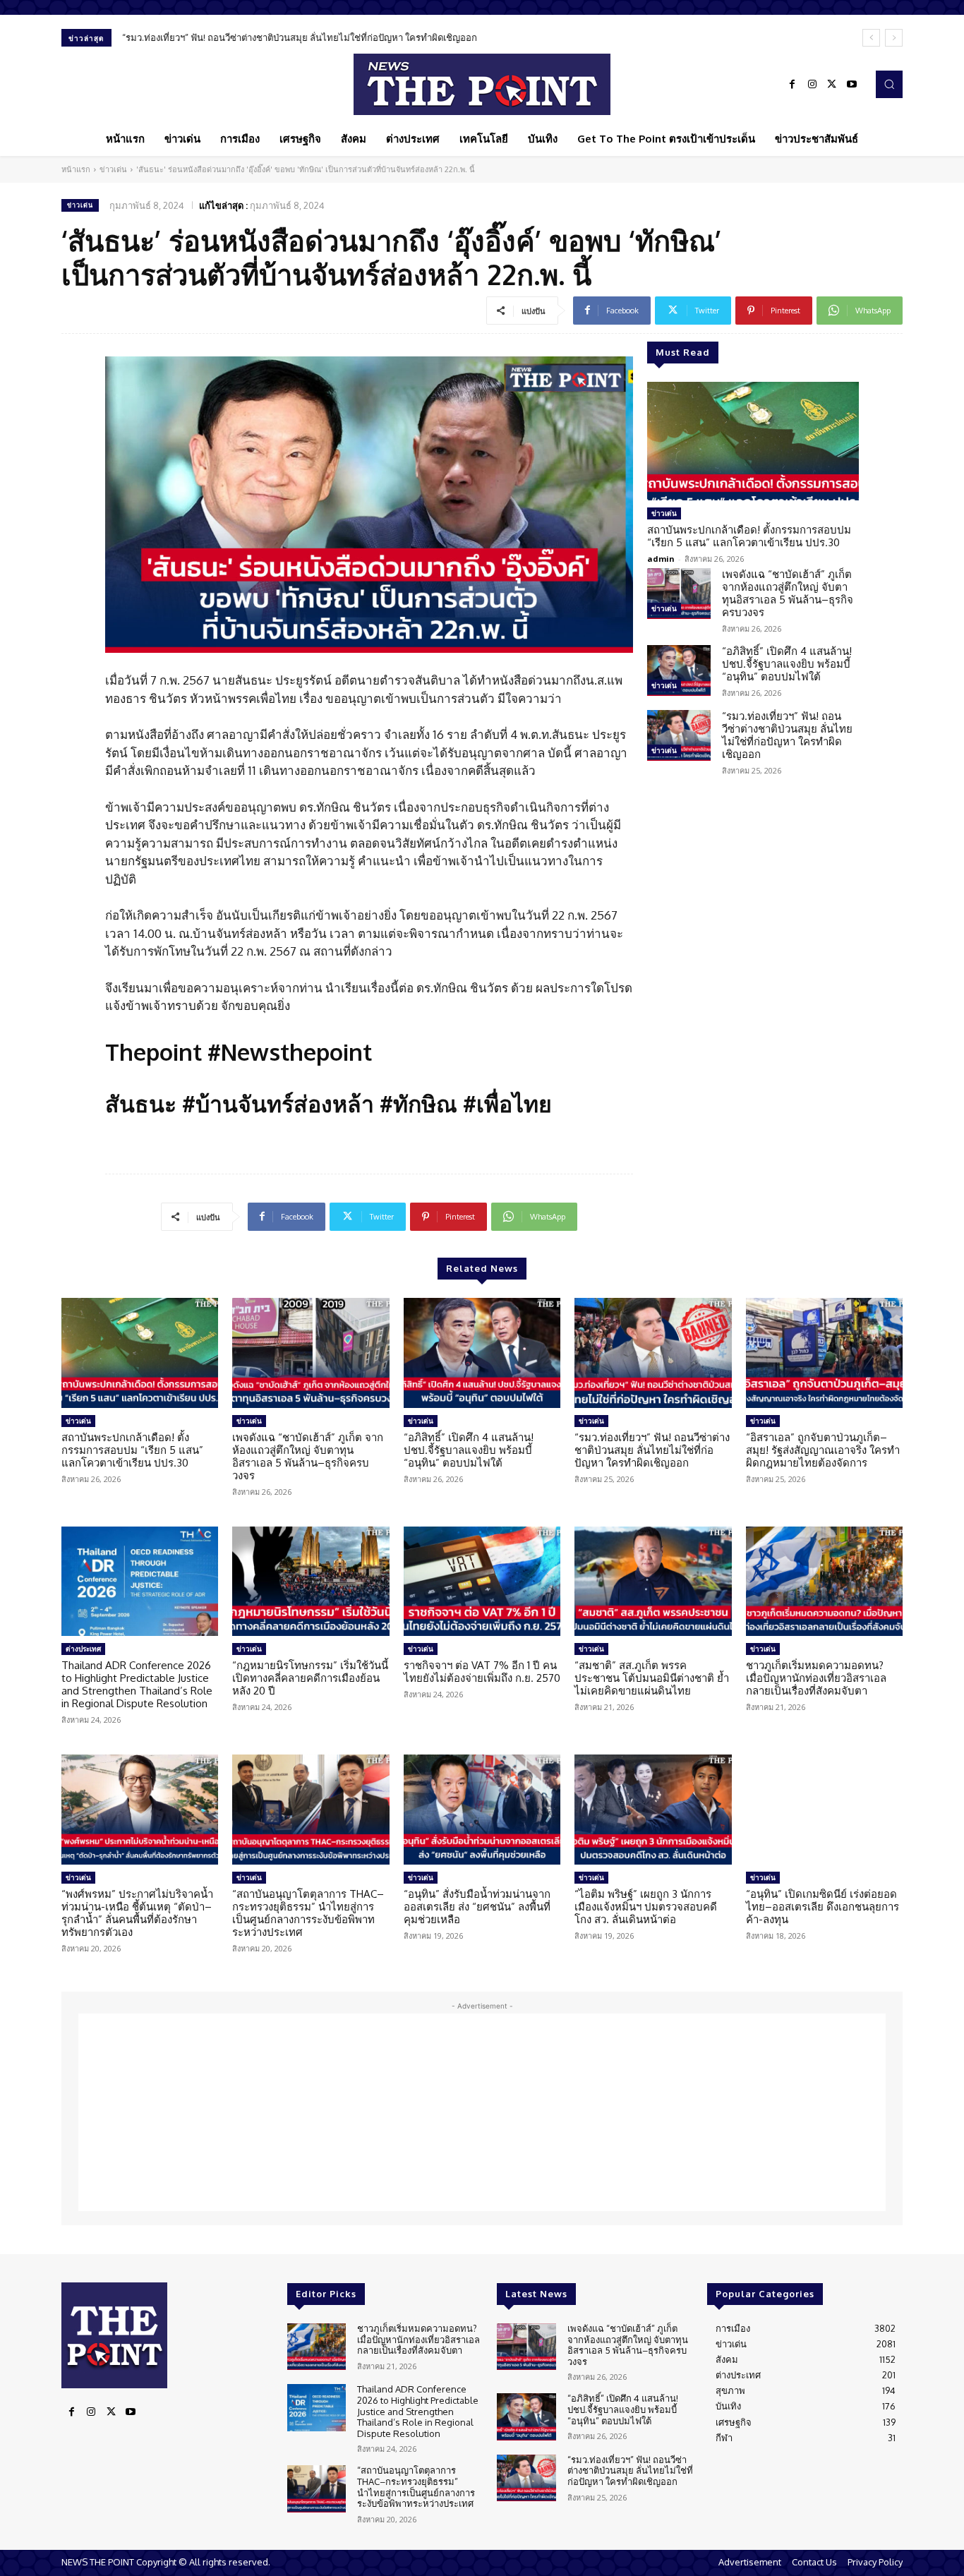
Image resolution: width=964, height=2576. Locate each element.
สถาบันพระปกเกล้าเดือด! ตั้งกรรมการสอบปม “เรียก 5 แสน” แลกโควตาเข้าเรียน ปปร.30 (749, 536)
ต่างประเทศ (83, 1649)
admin (661, 559)
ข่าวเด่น (113, 169)
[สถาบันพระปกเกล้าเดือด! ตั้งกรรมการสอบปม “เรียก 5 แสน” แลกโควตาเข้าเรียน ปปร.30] (753, 441)
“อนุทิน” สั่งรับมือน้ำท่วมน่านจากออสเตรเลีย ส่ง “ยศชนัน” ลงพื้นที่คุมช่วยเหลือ (477, 1907)
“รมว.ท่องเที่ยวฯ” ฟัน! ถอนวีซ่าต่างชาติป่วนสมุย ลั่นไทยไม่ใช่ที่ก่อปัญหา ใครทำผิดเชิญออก (300, 37)
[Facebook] (793, 85)
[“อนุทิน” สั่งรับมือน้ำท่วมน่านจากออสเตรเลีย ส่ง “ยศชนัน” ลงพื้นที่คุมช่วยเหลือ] (482, 1810)
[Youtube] (852, 85)
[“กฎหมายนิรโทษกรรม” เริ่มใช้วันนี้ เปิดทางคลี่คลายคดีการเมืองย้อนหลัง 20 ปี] (311, 1582)
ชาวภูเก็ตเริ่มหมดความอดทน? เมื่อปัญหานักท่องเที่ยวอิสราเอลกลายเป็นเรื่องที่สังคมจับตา (816, 1678)
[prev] (871, 38)
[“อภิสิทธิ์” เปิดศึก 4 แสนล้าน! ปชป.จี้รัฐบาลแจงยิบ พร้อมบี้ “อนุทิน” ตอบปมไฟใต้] (679, 670)
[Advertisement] (482, 2112)
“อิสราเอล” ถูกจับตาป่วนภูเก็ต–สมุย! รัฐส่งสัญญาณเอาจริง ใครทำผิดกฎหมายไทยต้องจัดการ (823, 1450)
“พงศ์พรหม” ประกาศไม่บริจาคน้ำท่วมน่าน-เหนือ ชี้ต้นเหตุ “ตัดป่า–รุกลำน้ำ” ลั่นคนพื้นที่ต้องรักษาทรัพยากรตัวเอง (137, 1913)
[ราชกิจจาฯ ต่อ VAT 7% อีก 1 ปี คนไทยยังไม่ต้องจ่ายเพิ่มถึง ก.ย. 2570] (482, 1582)
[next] (894, 38)
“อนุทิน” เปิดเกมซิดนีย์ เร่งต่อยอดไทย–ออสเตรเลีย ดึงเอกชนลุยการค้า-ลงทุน (823, 1907)
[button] (889, 84)
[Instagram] (812, 85)
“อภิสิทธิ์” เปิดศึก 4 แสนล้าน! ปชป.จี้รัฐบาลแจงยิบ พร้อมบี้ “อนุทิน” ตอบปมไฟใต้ (787, 664)
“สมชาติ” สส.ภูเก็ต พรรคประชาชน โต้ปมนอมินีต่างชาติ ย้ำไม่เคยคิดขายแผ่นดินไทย (652, 1678)
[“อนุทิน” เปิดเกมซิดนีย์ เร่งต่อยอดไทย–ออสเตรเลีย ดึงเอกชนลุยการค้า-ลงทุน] (824, 1810)
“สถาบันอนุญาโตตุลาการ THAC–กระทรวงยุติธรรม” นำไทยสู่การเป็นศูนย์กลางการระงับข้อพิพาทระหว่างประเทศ (308, 1913)
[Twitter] (832, 85)
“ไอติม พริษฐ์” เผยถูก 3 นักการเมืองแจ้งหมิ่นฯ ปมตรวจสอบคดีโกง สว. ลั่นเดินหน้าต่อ (646, 1907)
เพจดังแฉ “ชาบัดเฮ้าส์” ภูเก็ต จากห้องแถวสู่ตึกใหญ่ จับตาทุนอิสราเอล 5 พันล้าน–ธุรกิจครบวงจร (788, 593)
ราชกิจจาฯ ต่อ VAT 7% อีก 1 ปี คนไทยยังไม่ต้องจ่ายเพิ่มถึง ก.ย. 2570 (482, 1672)
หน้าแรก (76, 169)
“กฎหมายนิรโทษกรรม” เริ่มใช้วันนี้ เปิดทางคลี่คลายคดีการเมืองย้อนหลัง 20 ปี (310, 1678)
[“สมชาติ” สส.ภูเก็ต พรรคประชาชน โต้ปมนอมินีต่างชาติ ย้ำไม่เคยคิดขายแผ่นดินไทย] (653, 1582)
